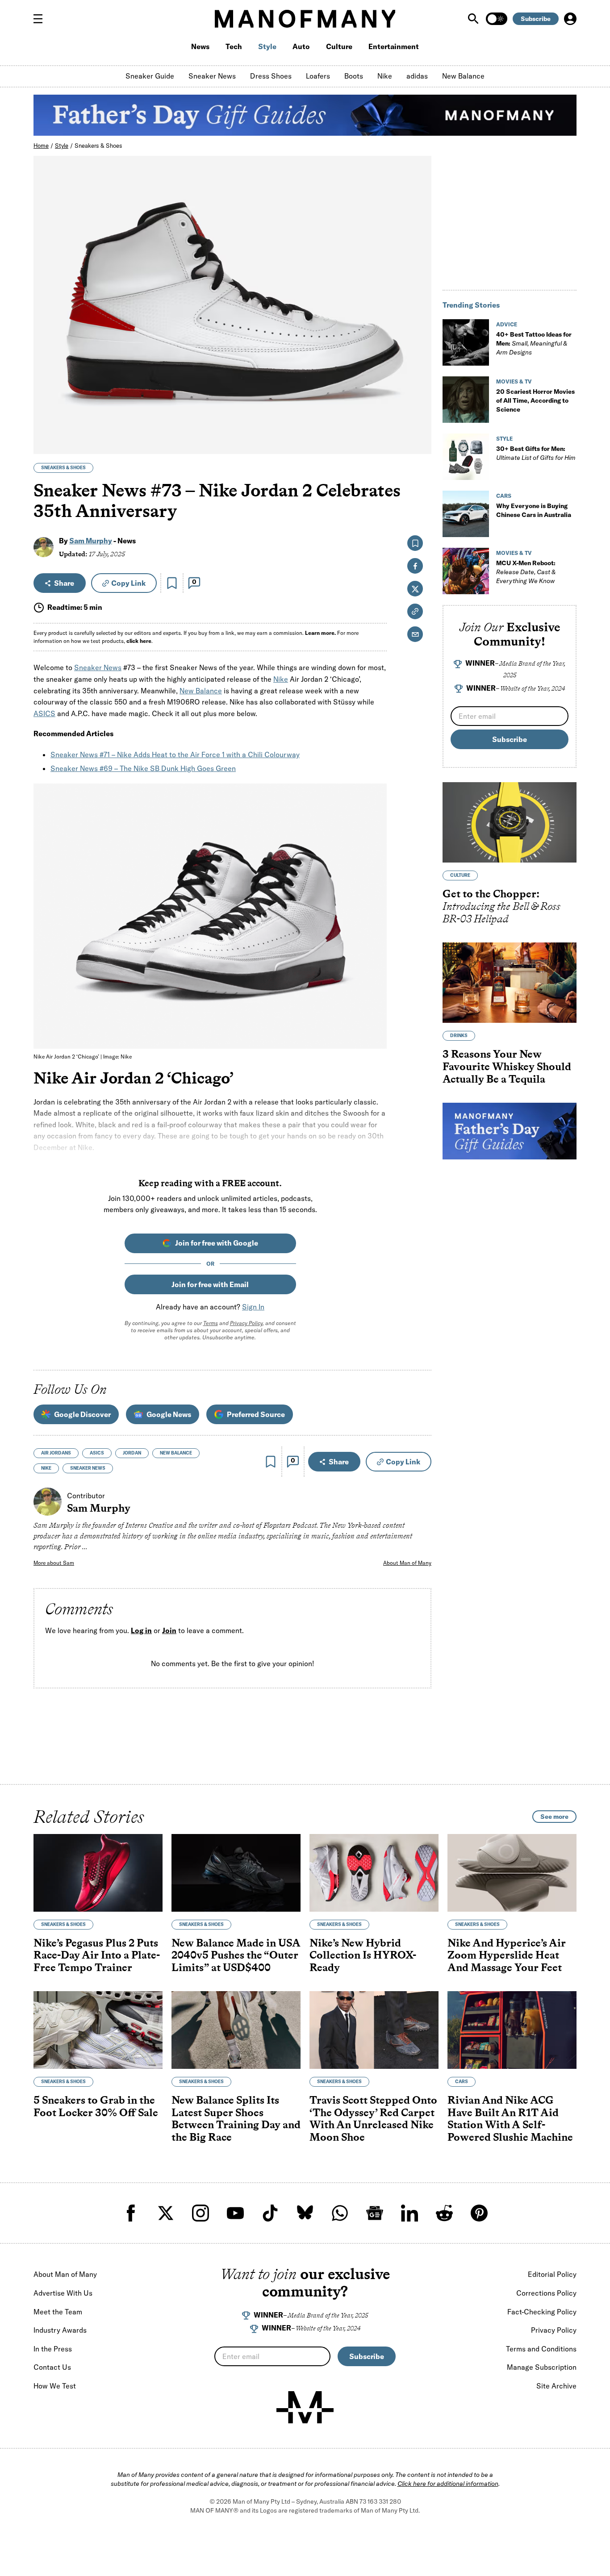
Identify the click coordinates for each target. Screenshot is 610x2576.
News (200, 46)
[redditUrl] (444, 2213)
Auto (301, 46)
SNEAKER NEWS (88, 1468)
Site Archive (556, 2386)
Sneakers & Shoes (98, 146)
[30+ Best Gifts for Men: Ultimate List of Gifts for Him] (466, 457)
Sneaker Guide (150, 76)
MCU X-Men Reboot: (526, 572)
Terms (211, 1323)
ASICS (44, 713)
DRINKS (459, 1036)
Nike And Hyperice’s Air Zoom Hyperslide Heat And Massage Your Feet (507, 1955)
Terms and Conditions (541, 2349)
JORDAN (132, 1453)
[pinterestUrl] (479, 2213)
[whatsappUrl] (340, 2213)
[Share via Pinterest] (420, 423)
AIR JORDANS (56, 1453)
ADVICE (507, 324)
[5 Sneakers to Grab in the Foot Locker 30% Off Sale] (98, 2030)
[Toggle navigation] (42, 19)
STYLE (504, 439)
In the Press (53, 2349)
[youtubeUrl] (235, 2213)
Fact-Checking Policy (542, 2312)
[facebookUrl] (131, 2213)
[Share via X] (420, 404)
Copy (128, 583)
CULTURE (460, 876)
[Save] (172, 583)
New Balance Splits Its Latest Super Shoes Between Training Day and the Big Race (236, 2118)
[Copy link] (420, 443)
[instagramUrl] (201, 2213)
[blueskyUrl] (305, 2213)
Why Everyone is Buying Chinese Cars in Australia (534, 510)
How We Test (55, 2386)
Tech (234, 46)
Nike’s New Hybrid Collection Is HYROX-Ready (363, 1955)
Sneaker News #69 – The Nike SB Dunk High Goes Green (143, 768)
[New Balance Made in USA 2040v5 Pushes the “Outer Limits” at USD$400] (236, 1873)
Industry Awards (60, 2330)
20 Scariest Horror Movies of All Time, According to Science (535, 400)
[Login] (570, 19)
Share (64, 583)
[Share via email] (415, 634)
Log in (141, 1631)
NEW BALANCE (176, 1453)
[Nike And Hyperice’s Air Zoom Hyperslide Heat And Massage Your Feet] (512, 1873)
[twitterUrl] (166, 2213)
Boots (354, 76)
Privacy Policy (246, 1323)
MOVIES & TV (514, 381)
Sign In (253, 1307)
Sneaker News (212, 76)
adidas (417, 76)
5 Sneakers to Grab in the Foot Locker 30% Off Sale (96, 2106)
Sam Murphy (91, 541)
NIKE (46, 1468)
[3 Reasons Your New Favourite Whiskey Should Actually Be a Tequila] (510, 983)
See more (554, 1817)
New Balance (463, 76)
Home (41, 146)
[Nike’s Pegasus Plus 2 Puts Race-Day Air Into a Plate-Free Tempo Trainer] (98, 1873)
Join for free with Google (217, 1243)
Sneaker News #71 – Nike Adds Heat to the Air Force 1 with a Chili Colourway (175, 754)
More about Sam (54, 1563)
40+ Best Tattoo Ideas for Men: (534, 343)
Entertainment (394, 46)
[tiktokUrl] (270, 2213)
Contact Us (52, 2367)
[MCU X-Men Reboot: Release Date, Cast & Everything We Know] (466, 571)
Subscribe (536, 19)
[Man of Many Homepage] (305, 19)
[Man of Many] (305, 2407)
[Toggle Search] (474, 19)
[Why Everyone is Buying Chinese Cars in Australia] (466, 514)
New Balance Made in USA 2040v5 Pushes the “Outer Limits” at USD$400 (236, 1955)
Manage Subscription (542, 2367)
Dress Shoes (271, 76)
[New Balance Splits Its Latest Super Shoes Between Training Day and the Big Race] (236, 2030)
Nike (385, 76)
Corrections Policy (546, 2293)
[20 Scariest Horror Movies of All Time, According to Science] (466, 400)
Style (267, 46)
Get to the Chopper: (501, 906)
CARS (504, 496)
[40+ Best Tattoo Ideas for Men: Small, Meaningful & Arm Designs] (466, 342)
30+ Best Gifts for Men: (536, 453)
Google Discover (82, 1414)
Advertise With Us (63, 2293)
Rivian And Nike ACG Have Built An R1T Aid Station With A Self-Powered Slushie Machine (510, 2118)
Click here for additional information (448, 2484)
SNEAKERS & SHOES (63, 468)
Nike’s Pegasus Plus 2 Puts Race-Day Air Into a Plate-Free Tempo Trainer (97, 1955)
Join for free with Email (210, 1284)
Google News (169, 1414)
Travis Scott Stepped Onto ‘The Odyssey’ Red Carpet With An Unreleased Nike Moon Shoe (373, 2118)
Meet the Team (58, 2312)
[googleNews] (375, 2213)
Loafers (318, 76)
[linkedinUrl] (409, 2213)
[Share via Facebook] (420, 385)
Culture (339, 46)
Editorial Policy (552, 2274)
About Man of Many (407, 1563)
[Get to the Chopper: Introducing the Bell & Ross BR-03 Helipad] (510, 822)
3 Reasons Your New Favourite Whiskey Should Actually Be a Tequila (507, 1067)
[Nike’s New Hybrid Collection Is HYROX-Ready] (374, 1873)
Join (169, 1631)
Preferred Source (256, 1414)
